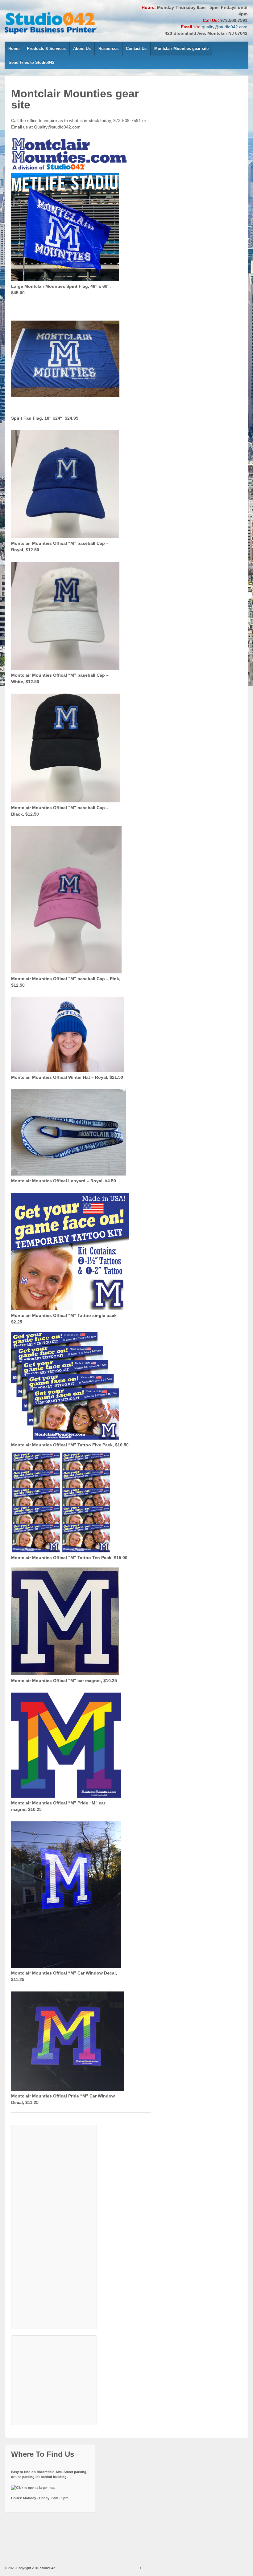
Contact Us (136, 49)
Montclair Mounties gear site (181, 49)
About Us (82, 49)
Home (14, 49)
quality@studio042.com (225, 27)
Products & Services (46, 49)
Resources (108, 49)
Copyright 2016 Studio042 (35, 2568)
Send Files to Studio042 (31, 62)
